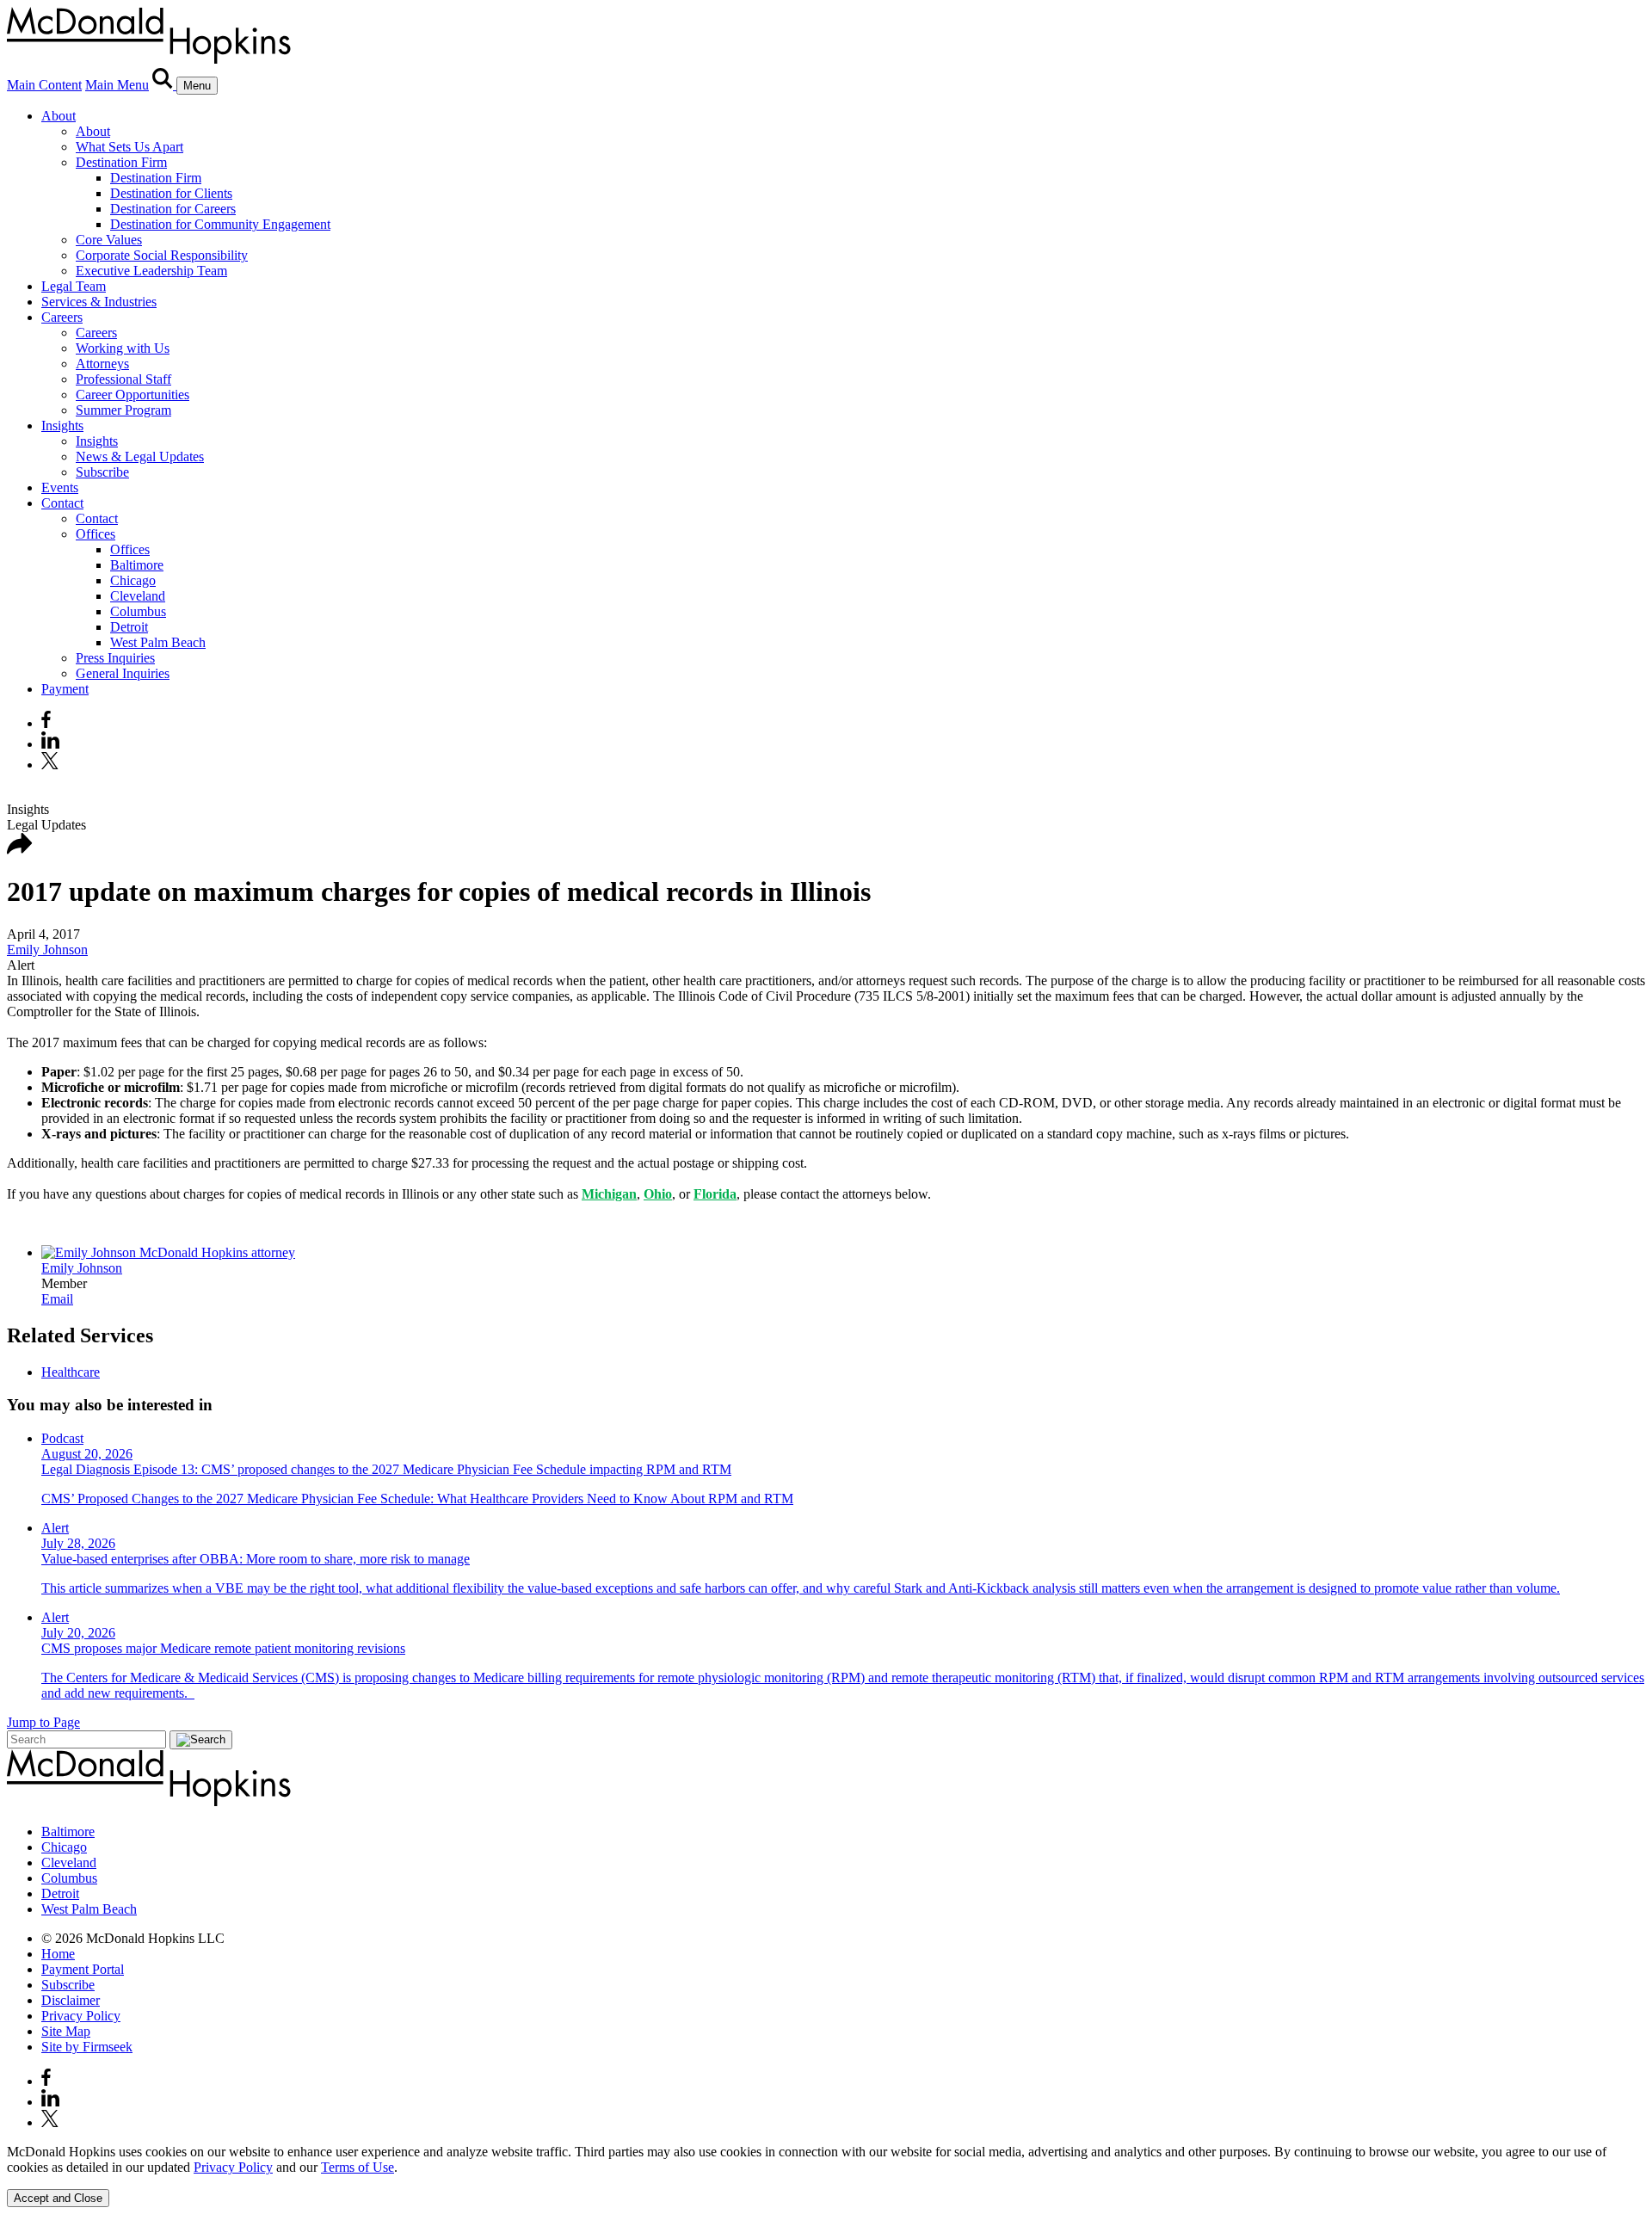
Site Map (66, 2031)
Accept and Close (58, 2198)
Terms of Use (358, 2167)
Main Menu (117, 85)
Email (57, 1299)
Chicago (133, 580)
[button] (20, 850)
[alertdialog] (826, 2176)
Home (58, 1954)
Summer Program (123, 410)
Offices (96, 534)
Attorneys (102, 364)
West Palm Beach (158, 642)
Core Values (109, 240)
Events (60, 487)
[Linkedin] (50, 744)
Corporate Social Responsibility (162, 255)
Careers (62, 317)
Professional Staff (123, 379)
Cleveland (138, 596)
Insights (62, 426)
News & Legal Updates (140, 456)
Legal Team (74, 286)
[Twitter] (52, 765)
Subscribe (102, 472)
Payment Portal (83, 1969)
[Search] (164, 85)
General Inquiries (123, 673)
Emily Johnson (47, 950)
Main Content (44, 85)
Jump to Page (43, 1722)
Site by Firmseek (87, 2047)
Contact (62, 503)
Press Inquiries (115, 658)
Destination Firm (121, 162)
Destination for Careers (173, 209)
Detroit (129, 627)
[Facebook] (46, 723)
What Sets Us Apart (129, 147)
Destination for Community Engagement (220, 224)
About (59, 116)
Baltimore (137, 565)
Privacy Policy (81, 2016)
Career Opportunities (133, 395)
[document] (826, 2160)
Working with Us (123, 348)
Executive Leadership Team (151, 271)
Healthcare (71, 1372)
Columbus (138, 611)
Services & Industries (99, 302)
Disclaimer (71, 2000)
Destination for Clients (171, 193)
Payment (65, 689)
